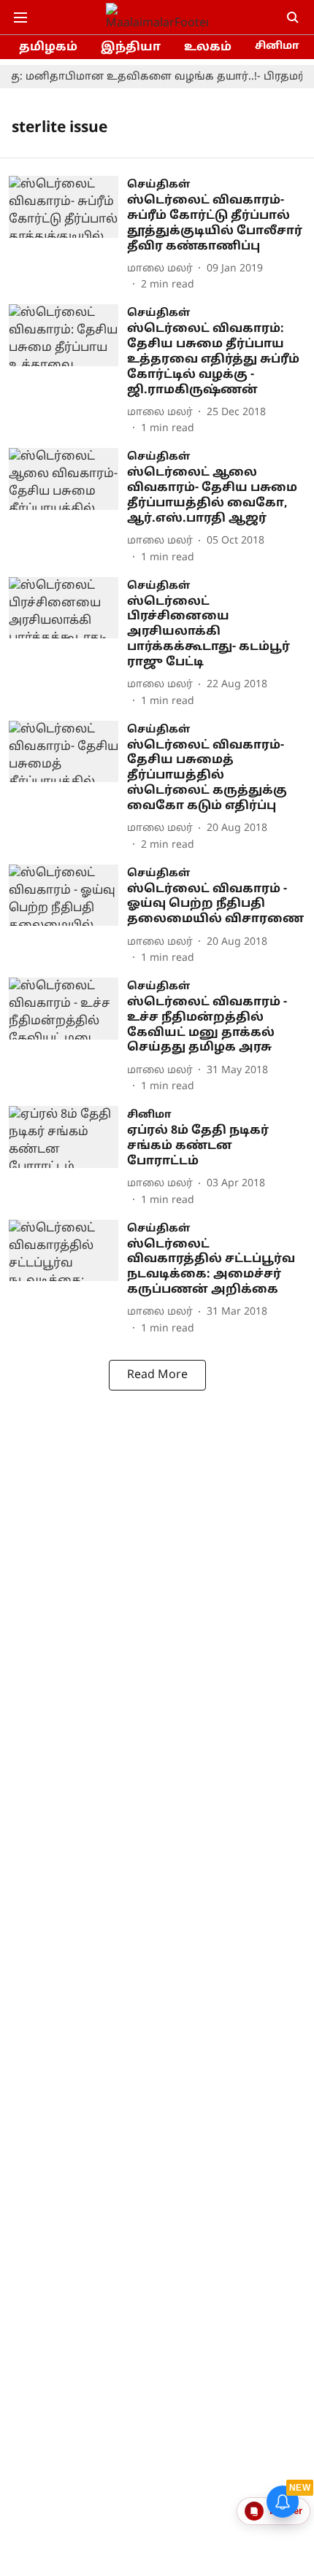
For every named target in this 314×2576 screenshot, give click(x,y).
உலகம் (208, 47)
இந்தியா (131, 47)
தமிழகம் (48, 47)
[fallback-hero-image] (68, 234)
